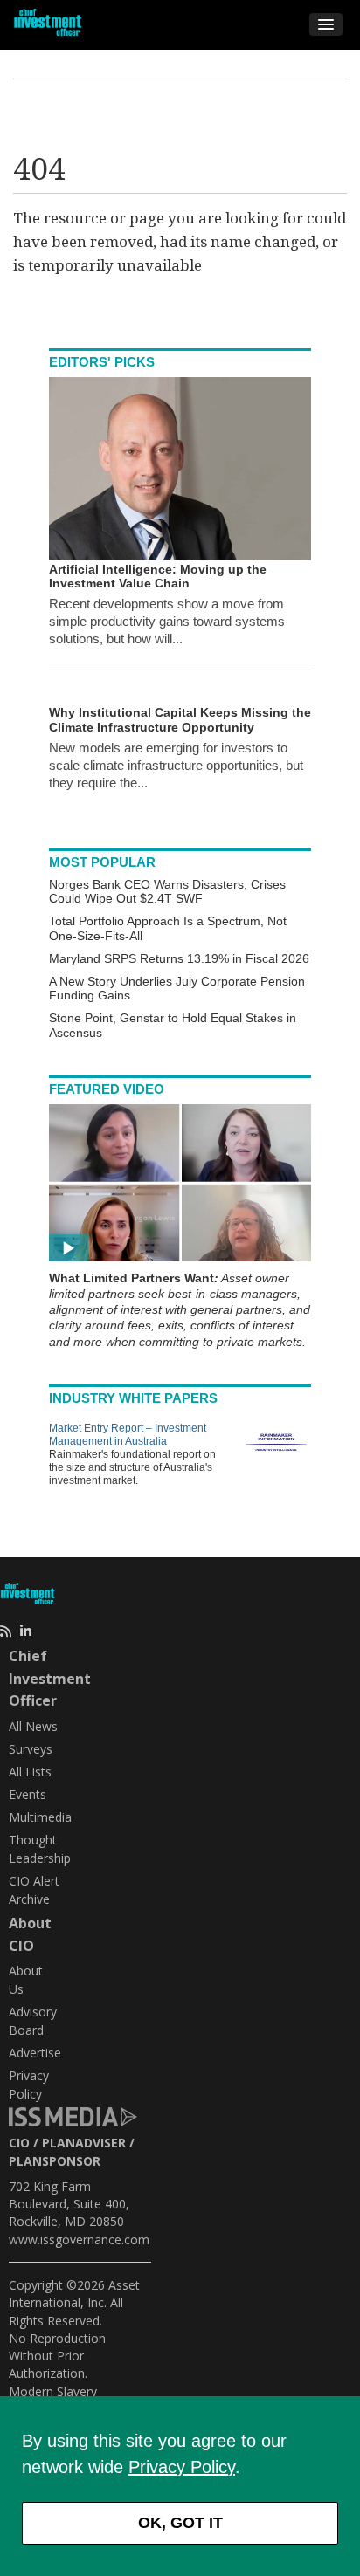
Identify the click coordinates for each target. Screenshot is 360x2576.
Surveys (31, 1749)
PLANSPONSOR (55, 2161)
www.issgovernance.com (79, 2239)
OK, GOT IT (180, 2523)
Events (28, 1794)
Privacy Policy (182, 2467)
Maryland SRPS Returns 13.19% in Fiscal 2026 (179, 958)
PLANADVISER (84, 2143)
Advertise (35, 2053)
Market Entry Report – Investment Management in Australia (128, 1435)
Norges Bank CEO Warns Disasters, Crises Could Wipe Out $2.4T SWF (167, 892)
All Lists (30, 1772)
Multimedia (40, 1817)
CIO (19, 2143)
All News (33, 1726)
